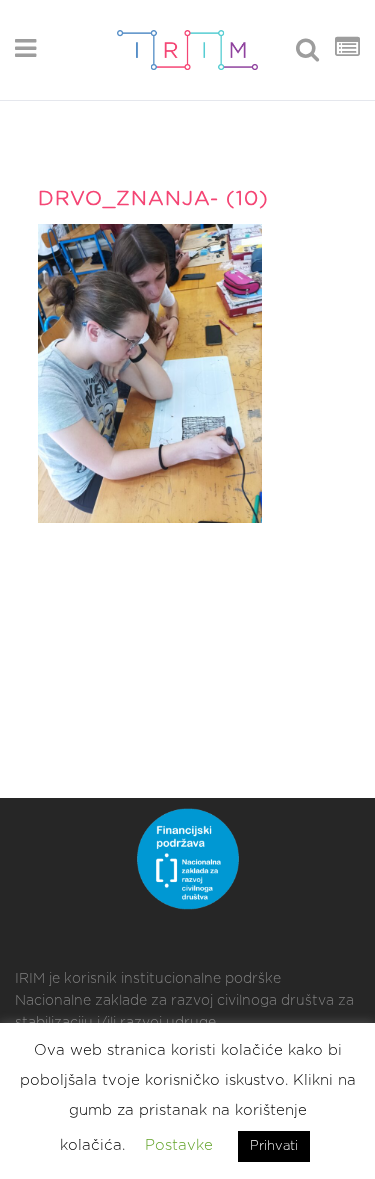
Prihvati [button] (274, 1146)
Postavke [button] (179, 1145)
